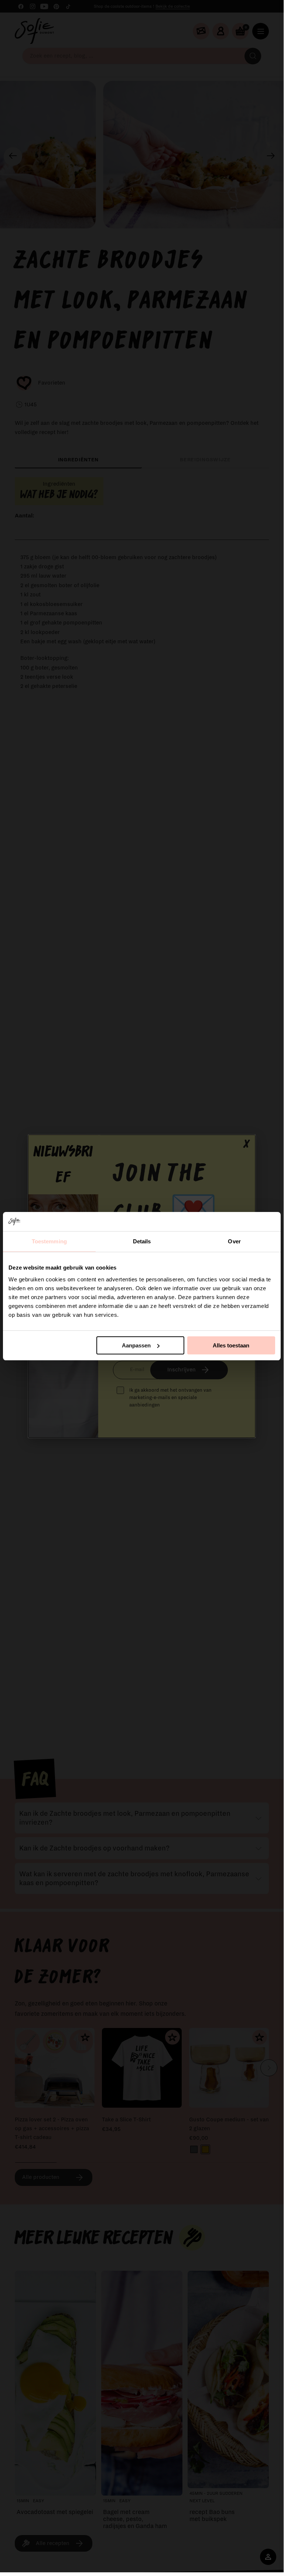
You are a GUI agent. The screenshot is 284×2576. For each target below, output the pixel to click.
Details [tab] (142, 1241)
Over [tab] (234, 1241)
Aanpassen (136, 1345)
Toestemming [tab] (49, 1241)
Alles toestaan (231, 1345)
